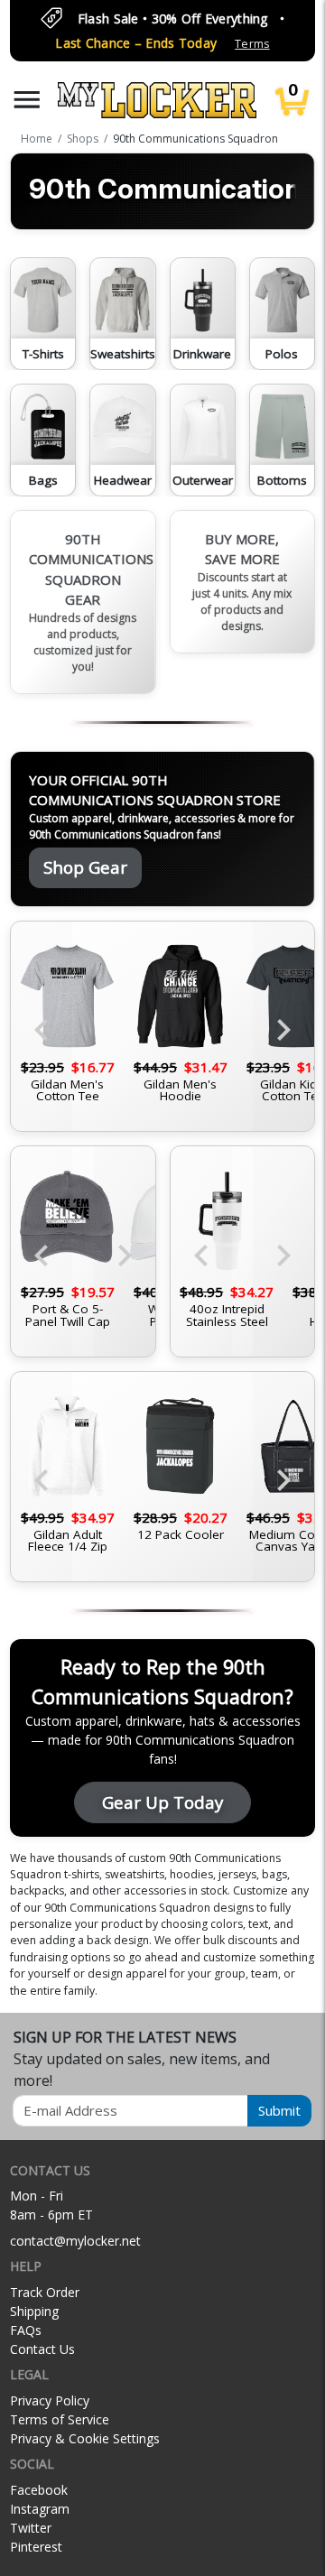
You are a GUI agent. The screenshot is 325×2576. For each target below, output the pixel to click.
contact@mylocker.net (75, 2241)
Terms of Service (60, 2419)
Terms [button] (252, 44)
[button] (27, 100)
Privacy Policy (50, 2400)
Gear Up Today (162, 1802)
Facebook (39, 2490)
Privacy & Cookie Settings (85, 2438)
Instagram (40, 2509)
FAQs (26, 2330)
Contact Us (42, 2349)
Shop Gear (85, 867)
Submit (279, 2110)
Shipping (34, 2311)
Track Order (45, 2292)
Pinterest (36, 2547)
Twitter (31, 2528)
